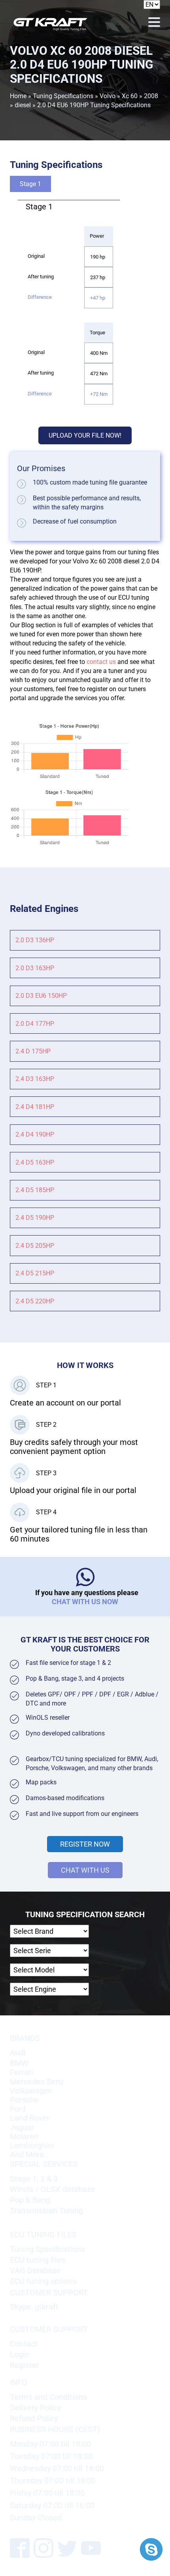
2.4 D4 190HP (35, 1134)
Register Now (85, 1844)
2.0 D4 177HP (35, 1024)
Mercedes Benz (37, 2082)
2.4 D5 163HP (35, 1162)
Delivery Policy (35, 2408)
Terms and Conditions (48, 2397)
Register (25, 2365)
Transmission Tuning (46, 2211)
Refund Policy (34, 2418)
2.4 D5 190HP (35, 1218)
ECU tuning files (38, 2260)
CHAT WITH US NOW (85, 1602)
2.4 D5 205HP (35, 1246)
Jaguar (22, 2128)
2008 (151, 96)
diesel (23, 105)
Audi (18, 2053)
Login (20, 2355)
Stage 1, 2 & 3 (34, 2179)
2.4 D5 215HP (35, 1273)
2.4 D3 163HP (35, 1079)
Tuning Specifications (63, 96)
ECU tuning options (43, 2281)
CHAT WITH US (85, 1870)
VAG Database (35, 2271)
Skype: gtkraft (34, 2307)
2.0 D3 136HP (35, 940)
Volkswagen (31, 2091)
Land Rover (30, 2118)
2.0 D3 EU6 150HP (41, 996)
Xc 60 (130, 96)
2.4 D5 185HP (35, 1190)
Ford (18, 2109)
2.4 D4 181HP (35, 1107)
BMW (19, 2063)
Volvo (108, 96)
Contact (24, 2344)
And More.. (29, 2155)
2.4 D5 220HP (35, 1301)
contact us (101, 662)
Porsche (24, 2100)
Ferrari (22, 2072)
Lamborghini (32, 2146)
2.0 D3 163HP (35, 968)
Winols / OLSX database (53, 2189)
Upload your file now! (85, 435)
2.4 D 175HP (33, 1051)
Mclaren (24, 2137)
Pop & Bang (30, 2200)
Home (18, 96)
